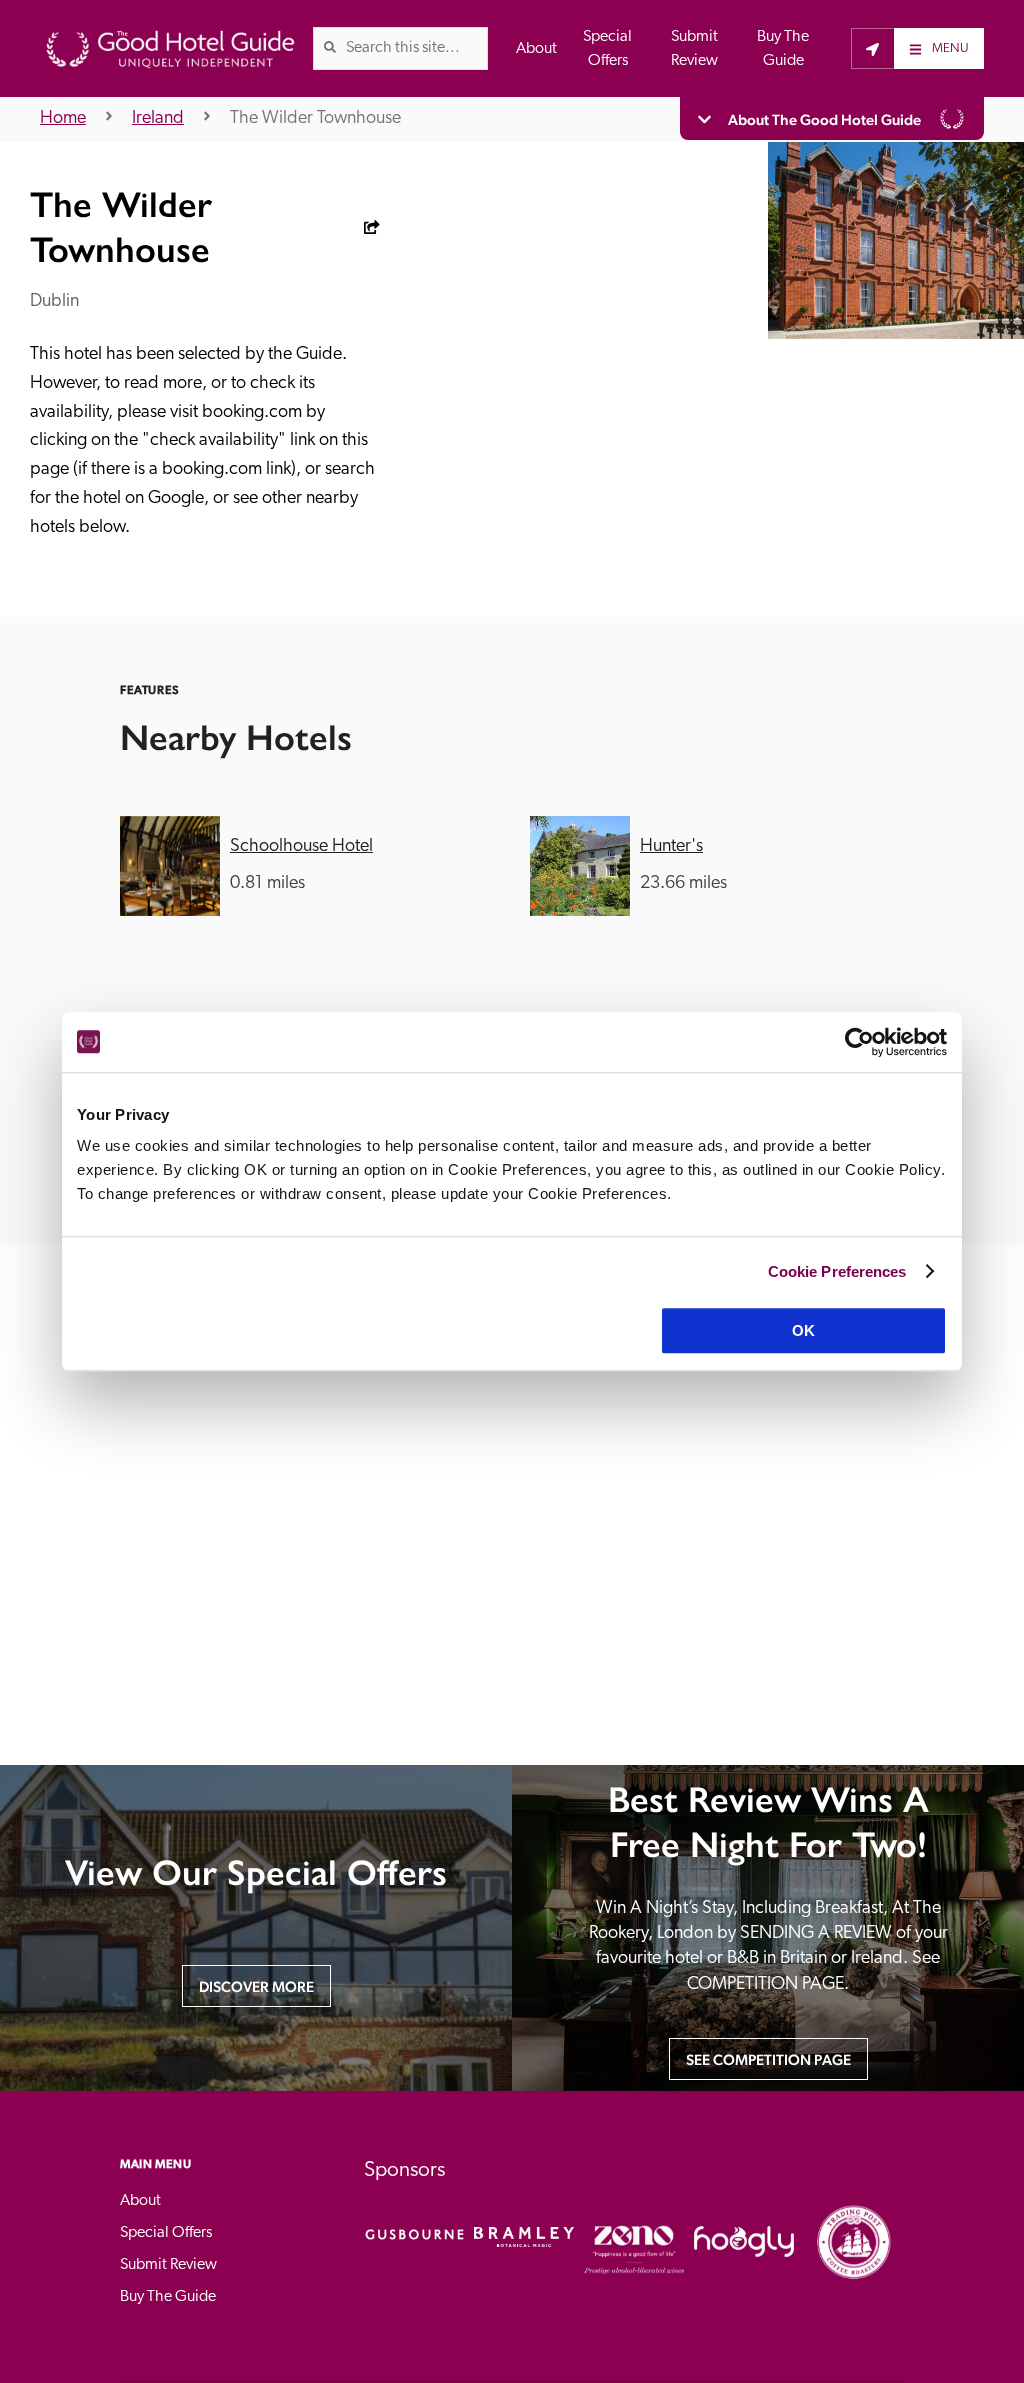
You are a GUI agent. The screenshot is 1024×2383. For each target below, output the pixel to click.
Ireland (158, 119)
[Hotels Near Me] (872, 48)
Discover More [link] (256, 1986)
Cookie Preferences (837, 1271)
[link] (330, 47)
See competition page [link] (768, 2059)
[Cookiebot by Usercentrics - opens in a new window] (859, 1042)
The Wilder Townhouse (315, 119)
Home (63, 119)
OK (803, 1330)
